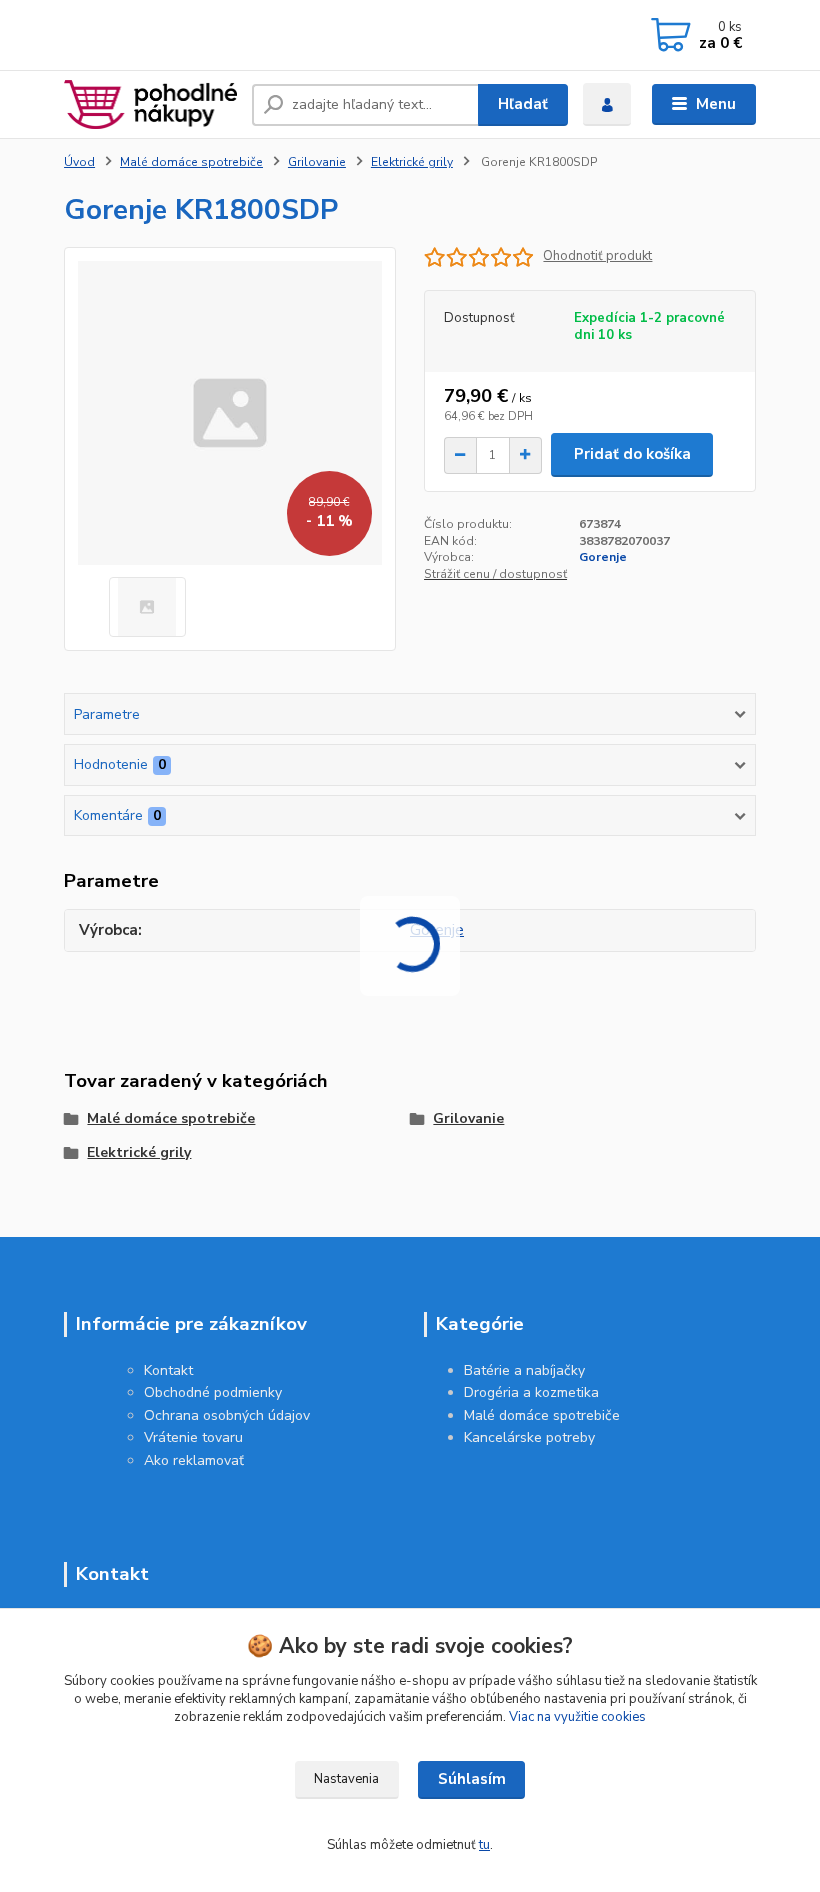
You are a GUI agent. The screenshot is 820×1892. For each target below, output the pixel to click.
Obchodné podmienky (213, 1392)
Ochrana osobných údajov (227, 1415)
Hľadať (523, 104)
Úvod (79, 162)
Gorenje (603, 557)
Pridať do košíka (632, 454)
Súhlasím (472, 1779)
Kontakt (168, 1370)
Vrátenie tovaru (193, 1437)
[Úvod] (150, 104)
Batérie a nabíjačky (524, 1370)
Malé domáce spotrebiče (191, 162)
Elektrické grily (412, 162)
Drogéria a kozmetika (531, 1392)
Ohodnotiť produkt (597, 256)
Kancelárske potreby (529, 1437)
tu (484, 1845)
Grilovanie (317, 162)
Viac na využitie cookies (577, 1717)
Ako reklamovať (194, 1460)
